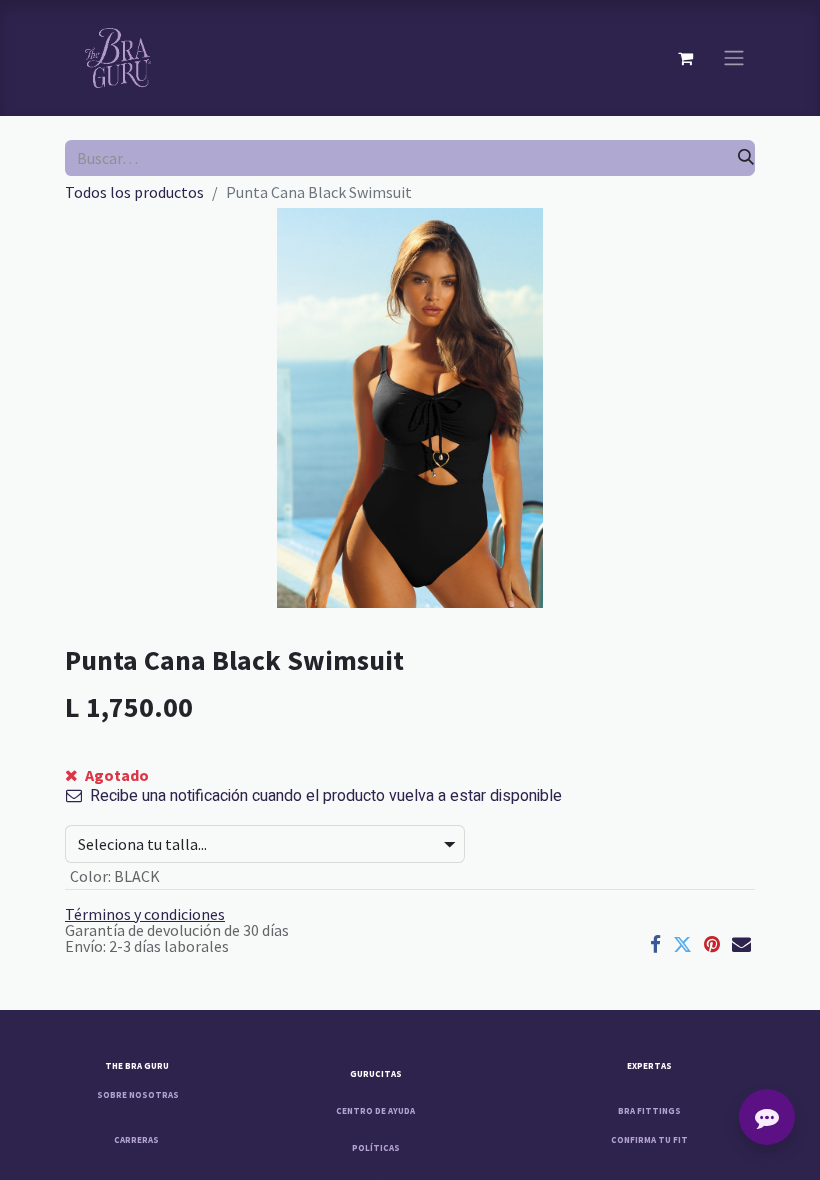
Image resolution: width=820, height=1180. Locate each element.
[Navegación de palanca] (734, 58)
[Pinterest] (712, 944)
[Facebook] (655, 944)
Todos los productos (134, 192)
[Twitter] (682, 944)
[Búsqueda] (746, 158)
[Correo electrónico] (741, 944)
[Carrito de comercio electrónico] (685, 58)
